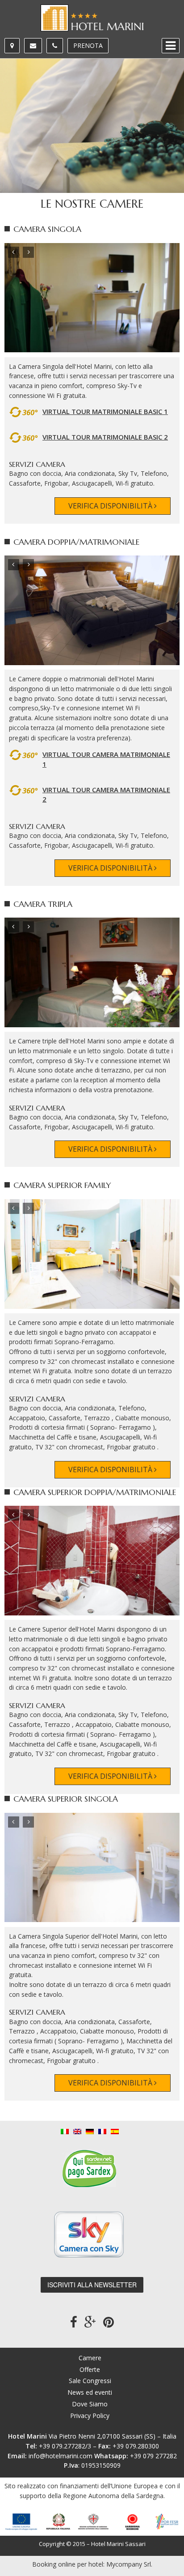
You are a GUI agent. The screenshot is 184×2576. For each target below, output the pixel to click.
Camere (90, 2358)
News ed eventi (90, 2392)
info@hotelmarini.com (61, 2456)
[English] (77, 2130)
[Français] (102, 2130)
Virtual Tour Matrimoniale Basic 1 (105, 411)
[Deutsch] (90, 2130)
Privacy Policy (90, 2416)
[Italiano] (65, 2130)
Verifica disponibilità (111, 506)
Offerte (90, 2369)
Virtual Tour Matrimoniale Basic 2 (105, 437)
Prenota (88, 45)
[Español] (115, 2130)
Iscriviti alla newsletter (92, 2285)
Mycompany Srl (129, 2564)
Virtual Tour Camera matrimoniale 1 (106, 759)
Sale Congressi (90, 2381)
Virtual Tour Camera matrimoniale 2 (106, 795)
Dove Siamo (90, 2404)
